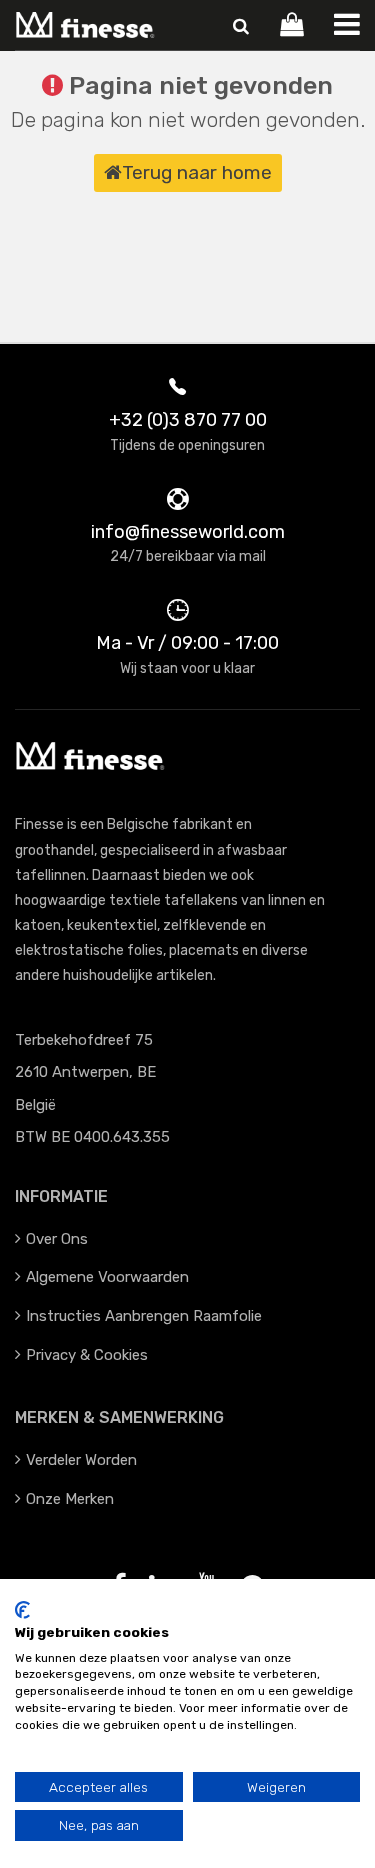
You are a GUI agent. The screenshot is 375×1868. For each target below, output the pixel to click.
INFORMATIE (61, 1196)
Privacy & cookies (87, 1355)
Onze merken (70, 1499)
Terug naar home (197, 172)
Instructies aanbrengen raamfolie (144, 1316)
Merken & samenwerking (119, 1417)
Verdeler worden (81, 1460)
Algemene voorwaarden (107, 1277)
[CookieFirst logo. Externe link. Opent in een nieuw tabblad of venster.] (22, 1610)
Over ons (57, 1239)
